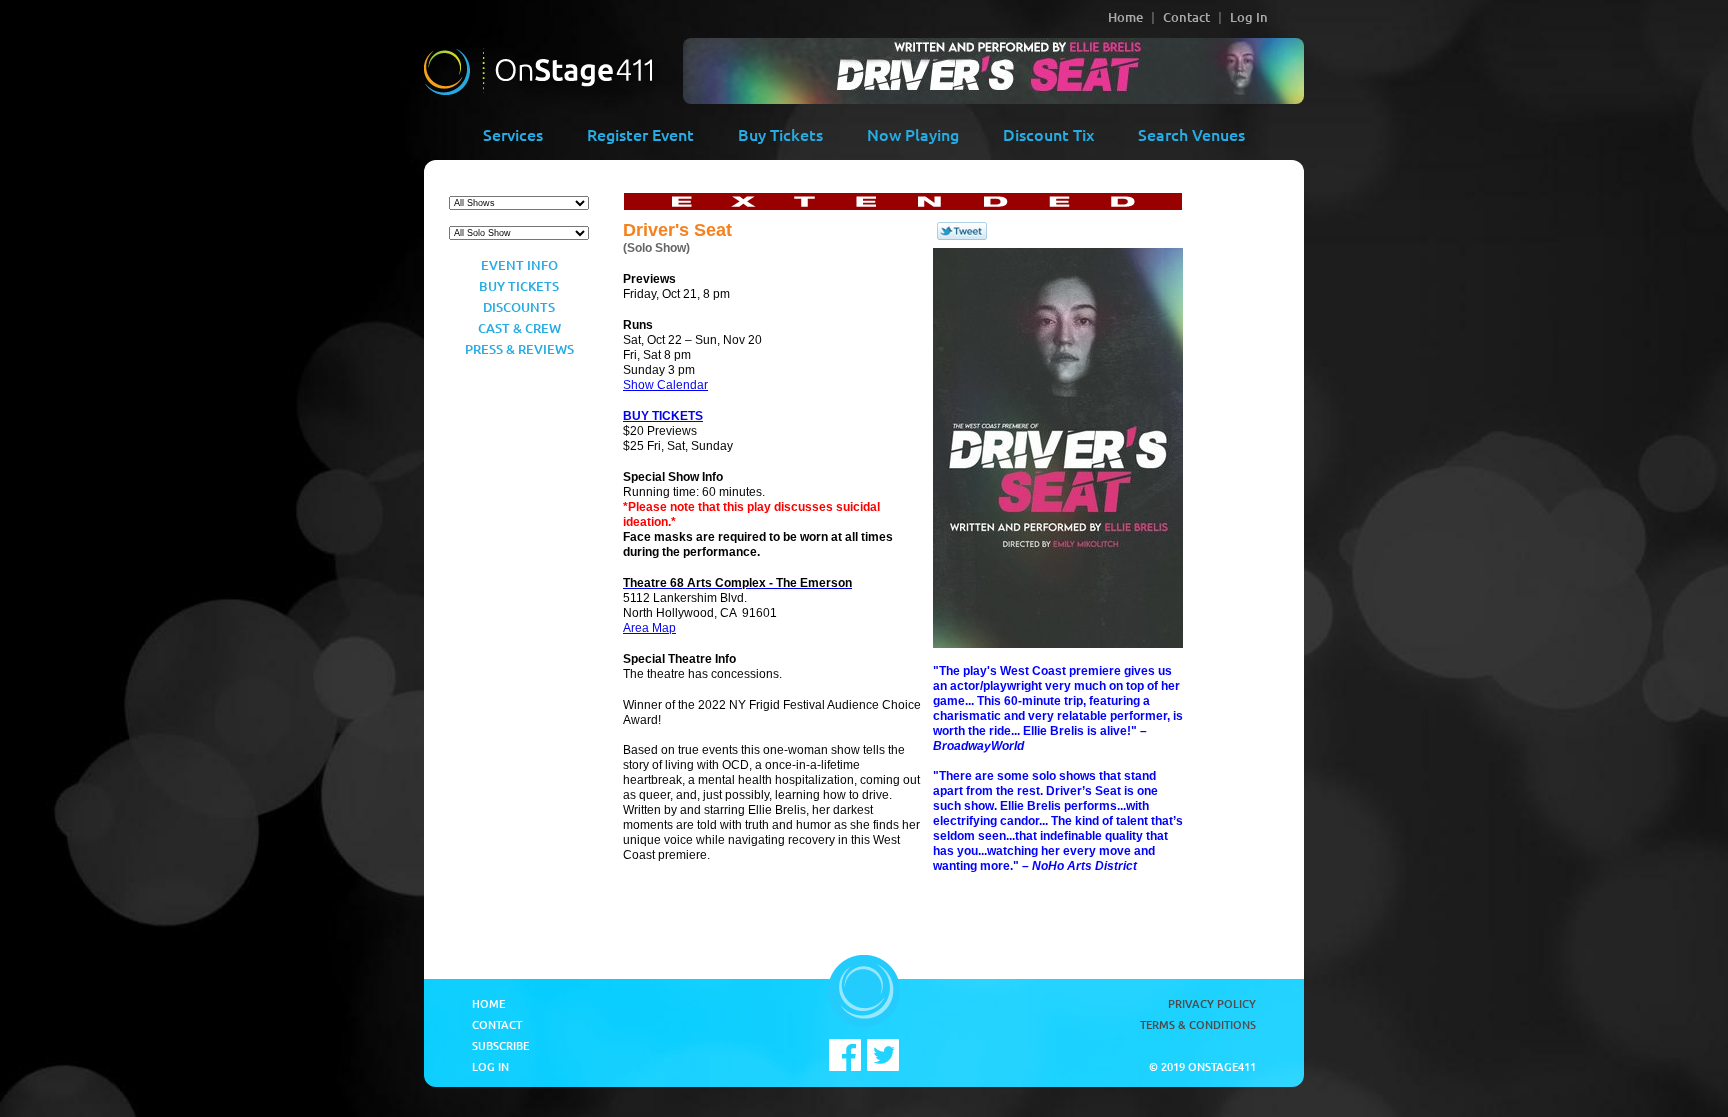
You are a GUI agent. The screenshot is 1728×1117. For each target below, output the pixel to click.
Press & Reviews (519, 349)
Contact (1186, 17)
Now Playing (913, 134)
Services (513, 134)
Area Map (649, 628)
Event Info (519, 265)
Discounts (519, 307)
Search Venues (1191, 134)
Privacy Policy (1212, 1003)
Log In (1249, 17)
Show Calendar (665, 385)
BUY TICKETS (663, 416)
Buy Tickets (780, 134)
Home (1125, 17)
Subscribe (500, 1045)
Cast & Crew (519, 328)
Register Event (640, 134)
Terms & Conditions (1198, 1024)
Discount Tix (1048, 134)
